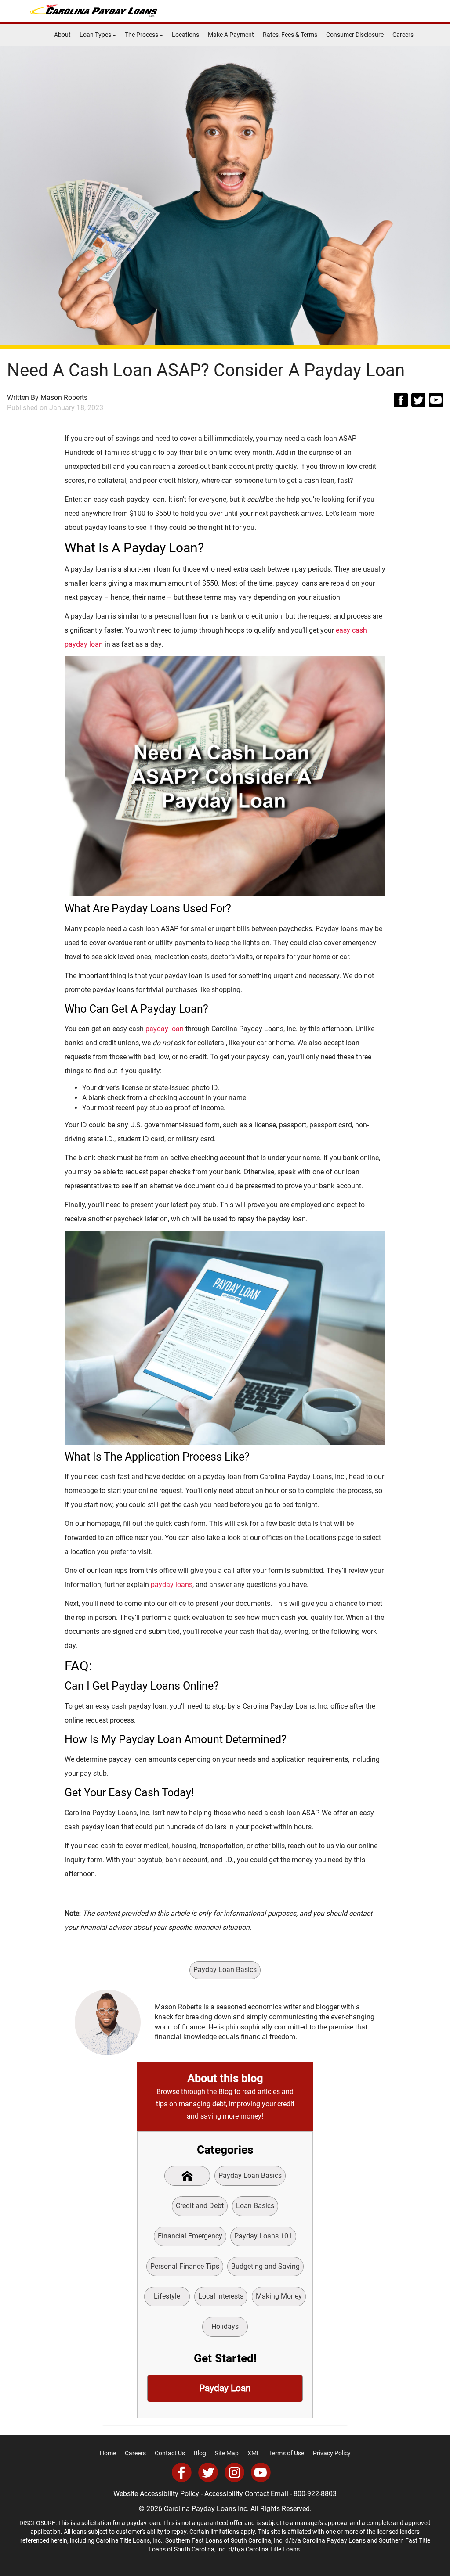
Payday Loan (225, 2388)
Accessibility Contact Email (246, 2494)
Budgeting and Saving (265, 2266)
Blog (200, 2453)
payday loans (172, 1585)
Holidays (225, 2326)
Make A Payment (231, 35)
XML (254, 2453)
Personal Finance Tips (185, 2266)
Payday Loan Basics (225, 1970)
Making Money (279, 2296)
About (62, 35)
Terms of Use (287, 2453)
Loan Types (96, 35)
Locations (185, 35)
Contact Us (170, 2453)
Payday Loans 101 (263, 2236)
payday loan (165, 1029)
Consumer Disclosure (355, 35)
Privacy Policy (332, 2453)
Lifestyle (167, 2296)
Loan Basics (255, 2206)
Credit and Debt (200, 2206)
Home (108, 2453)
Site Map (227, 2453)
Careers (403, 35)
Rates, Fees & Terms (290, 35)
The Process (142, 35)
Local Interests (221, 2296)
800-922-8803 (315, 2494)
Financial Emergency (190, 2236)
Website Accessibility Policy (156, 2494)
